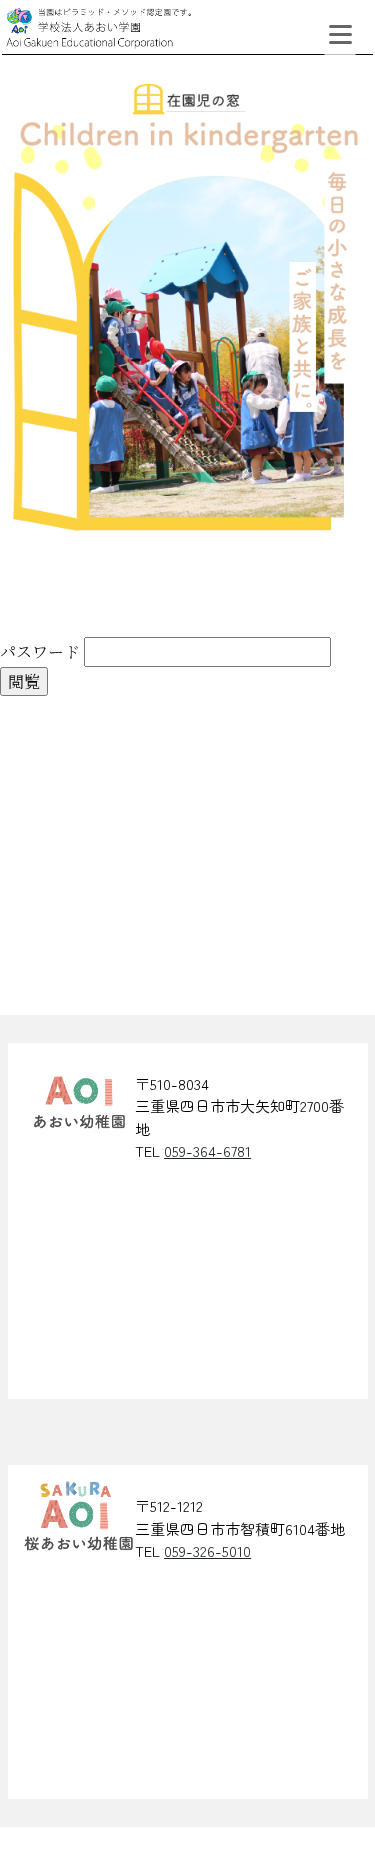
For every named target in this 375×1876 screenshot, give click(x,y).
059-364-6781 (207, 1150)
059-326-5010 (207, 1550)
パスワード (40, 651)
